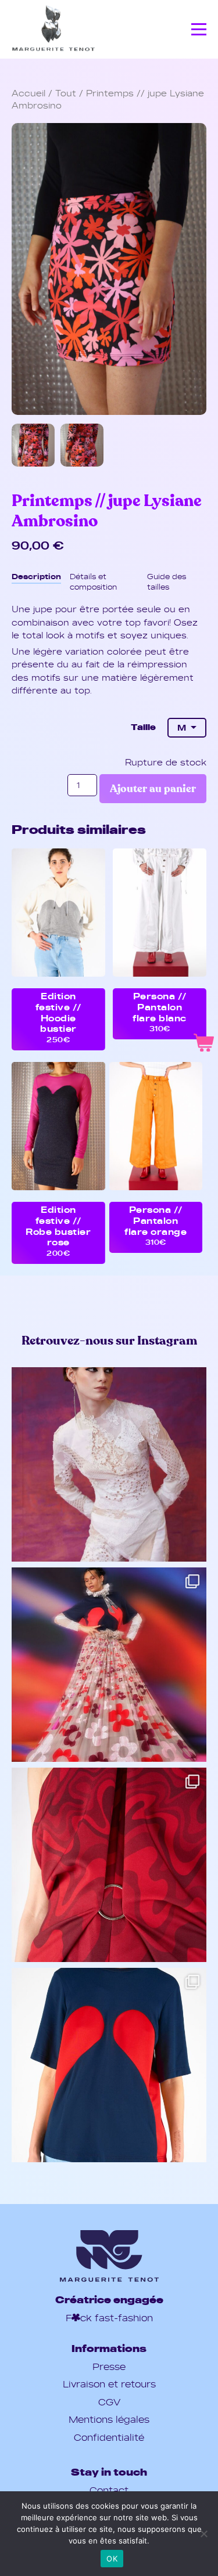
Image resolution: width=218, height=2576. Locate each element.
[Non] (203, 2534)
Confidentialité (109, 2437)
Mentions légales (109, 2419)
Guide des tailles (167, 581)
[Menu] (199, 30)
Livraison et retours (109, 2384)
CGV (109, 2402)
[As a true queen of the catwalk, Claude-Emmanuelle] (109, 1665)
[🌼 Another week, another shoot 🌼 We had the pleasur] (109, 1464)
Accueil (28, 93)
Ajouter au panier (153, 789)
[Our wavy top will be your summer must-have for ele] (109, 1865)
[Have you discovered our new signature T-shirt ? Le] (109, 2065)
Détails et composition (93, 581)
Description (36, 576)
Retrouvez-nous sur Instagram (109, 1341)
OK (112, 2559)
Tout (66, 93)
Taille (143, 727)
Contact (109, 2490)
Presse (109, 2367)
